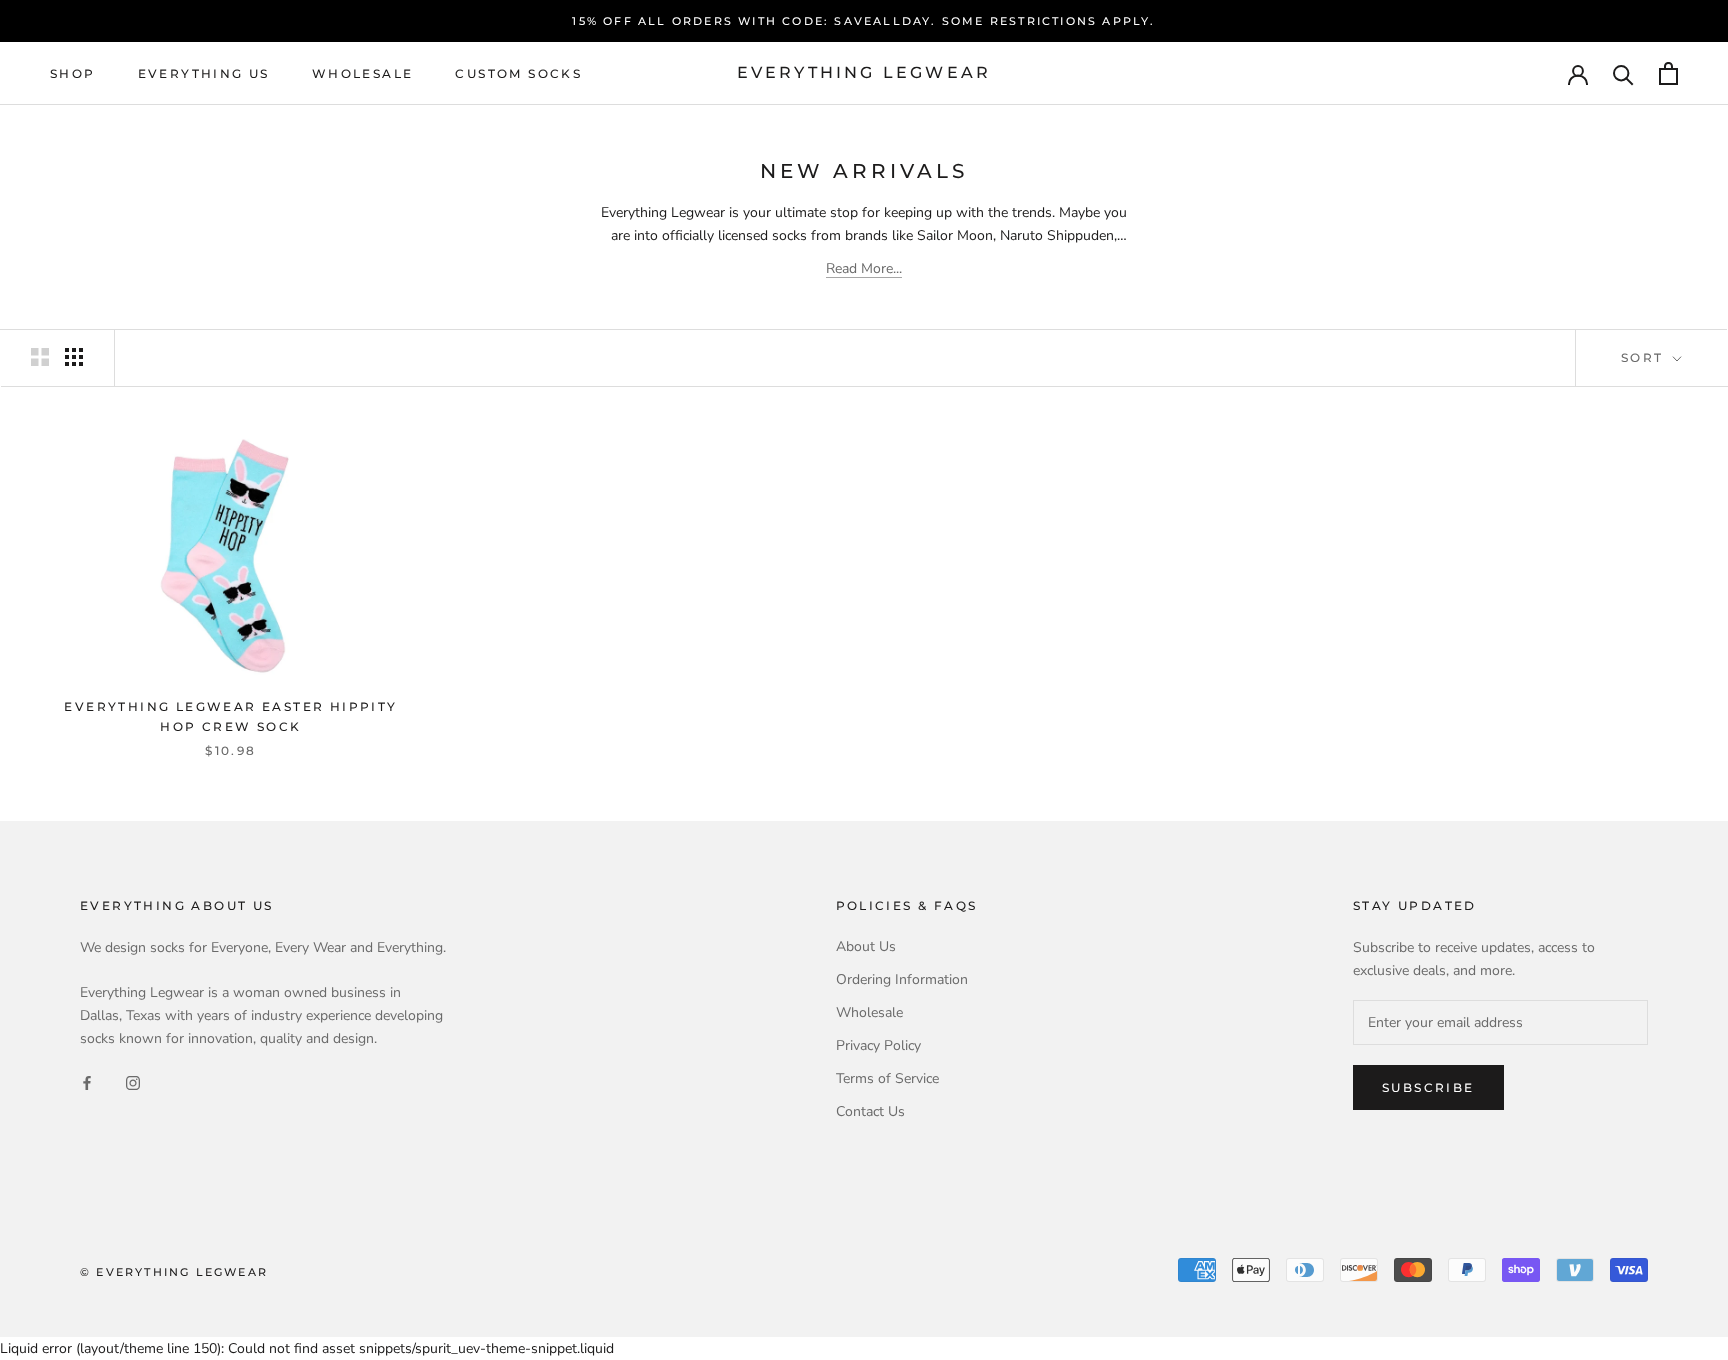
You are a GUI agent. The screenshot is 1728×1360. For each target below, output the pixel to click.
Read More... (864, 268)
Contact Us (870, 1111)
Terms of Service (887, 1078)
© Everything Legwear (174, 1272)
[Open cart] (1668, 73)
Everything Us (204, 73)
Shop (73, 73)
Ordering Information (902, 979)
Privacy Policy (878, 1045)
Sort (1645, 357)
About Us (866, 946)
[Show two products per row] (40, 357)
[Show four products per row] (74, 357)
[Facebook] (87, 1081)
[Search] (1623, 73)
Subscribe (1428, 1087)
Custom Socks (518, 73)
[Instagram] (133, 1081)
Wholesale (363, 73)
